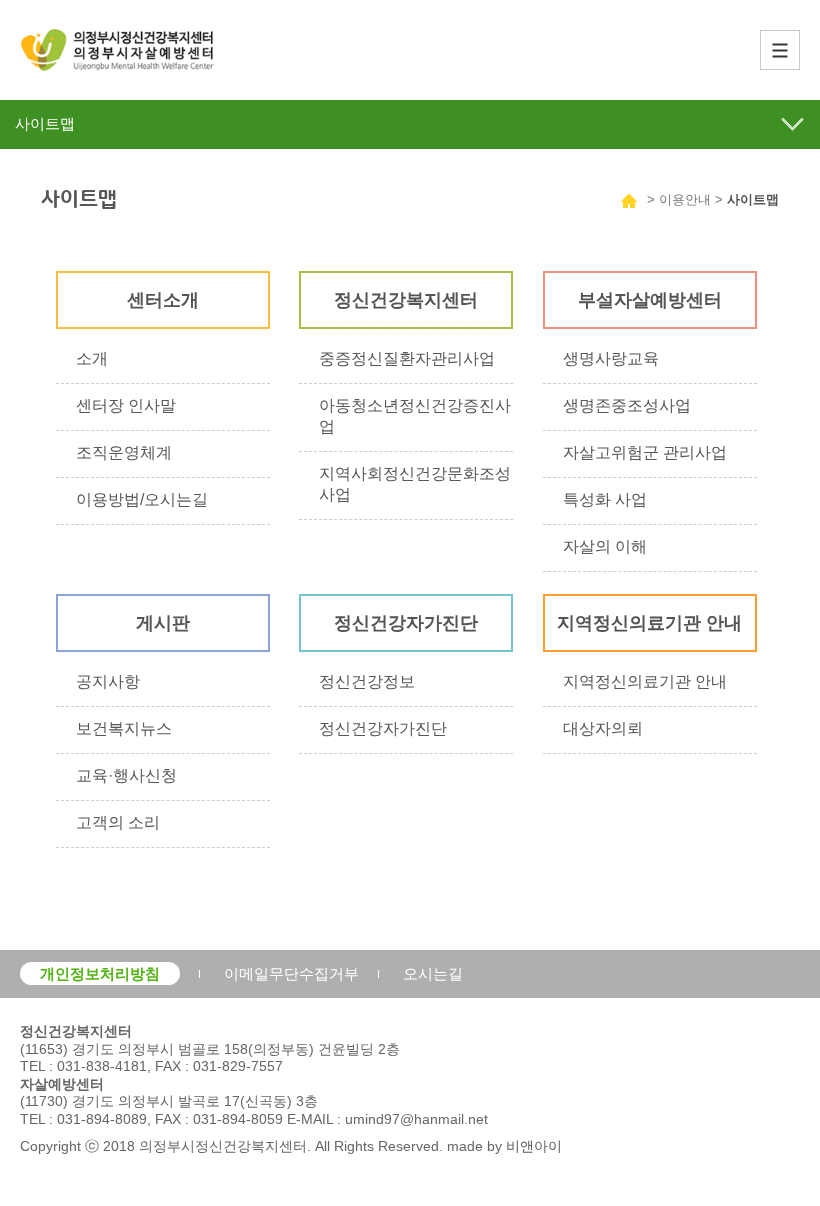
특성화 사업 (605, 499)
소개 (92, 358)
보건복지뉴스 (124, 728)
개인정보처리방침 (100, 973)
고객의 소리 (118, 822)
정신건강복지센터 (406, 300)
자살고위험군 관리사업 (645, 452)
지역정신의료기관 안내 (649, 623)
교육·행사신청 (126, 775)
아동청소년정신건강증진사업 (415, 416)
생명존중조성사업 (627, 405)
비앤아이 (534, 1146)
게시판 (163, 623)
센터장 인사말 (126, 405)
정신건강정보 (367, 681)
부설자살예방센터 (650, 300)
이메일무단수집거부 (291, 973)
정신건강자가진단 (406, 623)
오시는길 (433, 973)
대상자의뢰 (603, 728)
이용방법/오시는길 (142, 499)
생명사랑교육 (611, 358)
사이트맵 (753, 199)
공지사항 (108, 681)
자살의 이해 (605, 546)
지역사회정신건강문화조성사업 (415, 484)
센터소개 (163, 300)
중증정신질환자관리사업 (407, 358)
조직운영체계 (124, 452)
